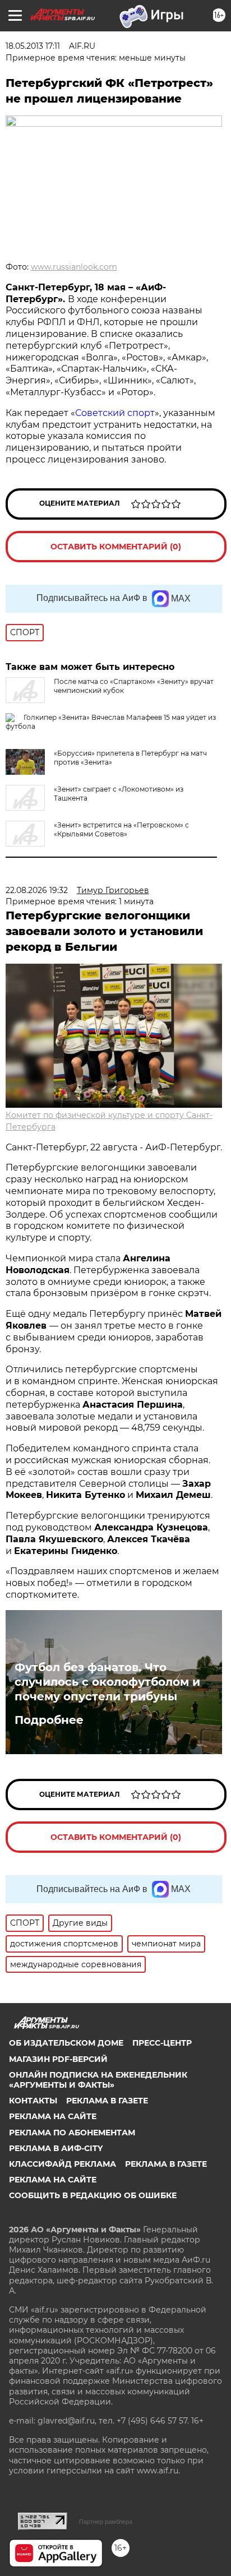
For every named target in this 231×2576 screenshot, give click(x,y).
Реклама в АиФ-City (56, 2148)
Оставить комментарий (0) (116, 547)
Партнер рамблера (106, 2522)
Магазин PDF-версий (58, 2059)
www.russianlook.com (74, 267)
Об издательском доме (66, 2043)
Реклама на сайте (53, 2116)
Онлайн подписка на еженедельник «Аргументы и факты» (98, 2080)
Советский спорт (115, 413)
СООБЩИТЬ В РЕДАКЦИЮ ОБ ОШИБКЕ (93, 2195)
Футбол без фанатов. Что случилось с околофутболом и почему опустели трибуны (107, 1682)
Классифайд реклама (63, 2164)
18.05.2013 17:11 (33, 46)
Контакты (33, 2101)
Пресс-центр (162, 2043)
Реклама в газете (107, 2101)
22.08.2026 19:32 (37, 890)
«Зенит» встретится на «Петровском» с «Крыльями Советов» (121, 829)
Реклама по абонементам (72, 2133)
